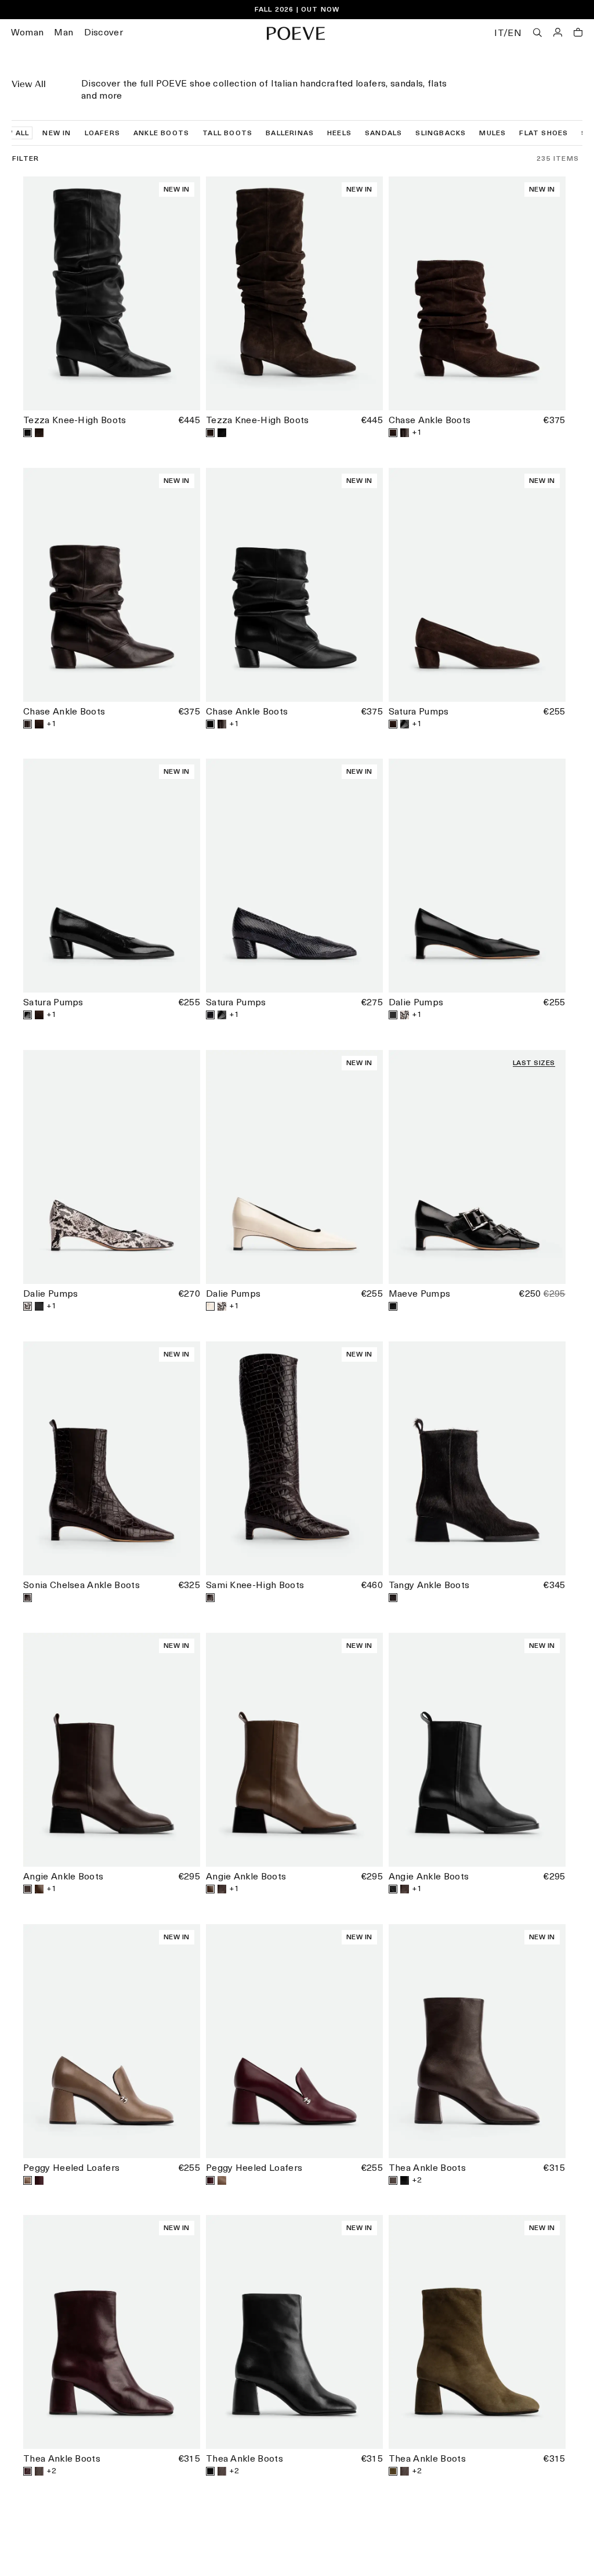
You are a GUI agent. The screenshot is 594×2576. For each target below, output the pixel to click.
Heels (339, 134)
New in (57, 134)
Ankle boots (161, 134)
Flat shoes (544, 134)
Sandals (383, 134)
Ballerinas (290, 134)
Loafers (102, 134)
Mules (492, 134)
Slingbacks (441, 134)
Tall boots (227, 134)
